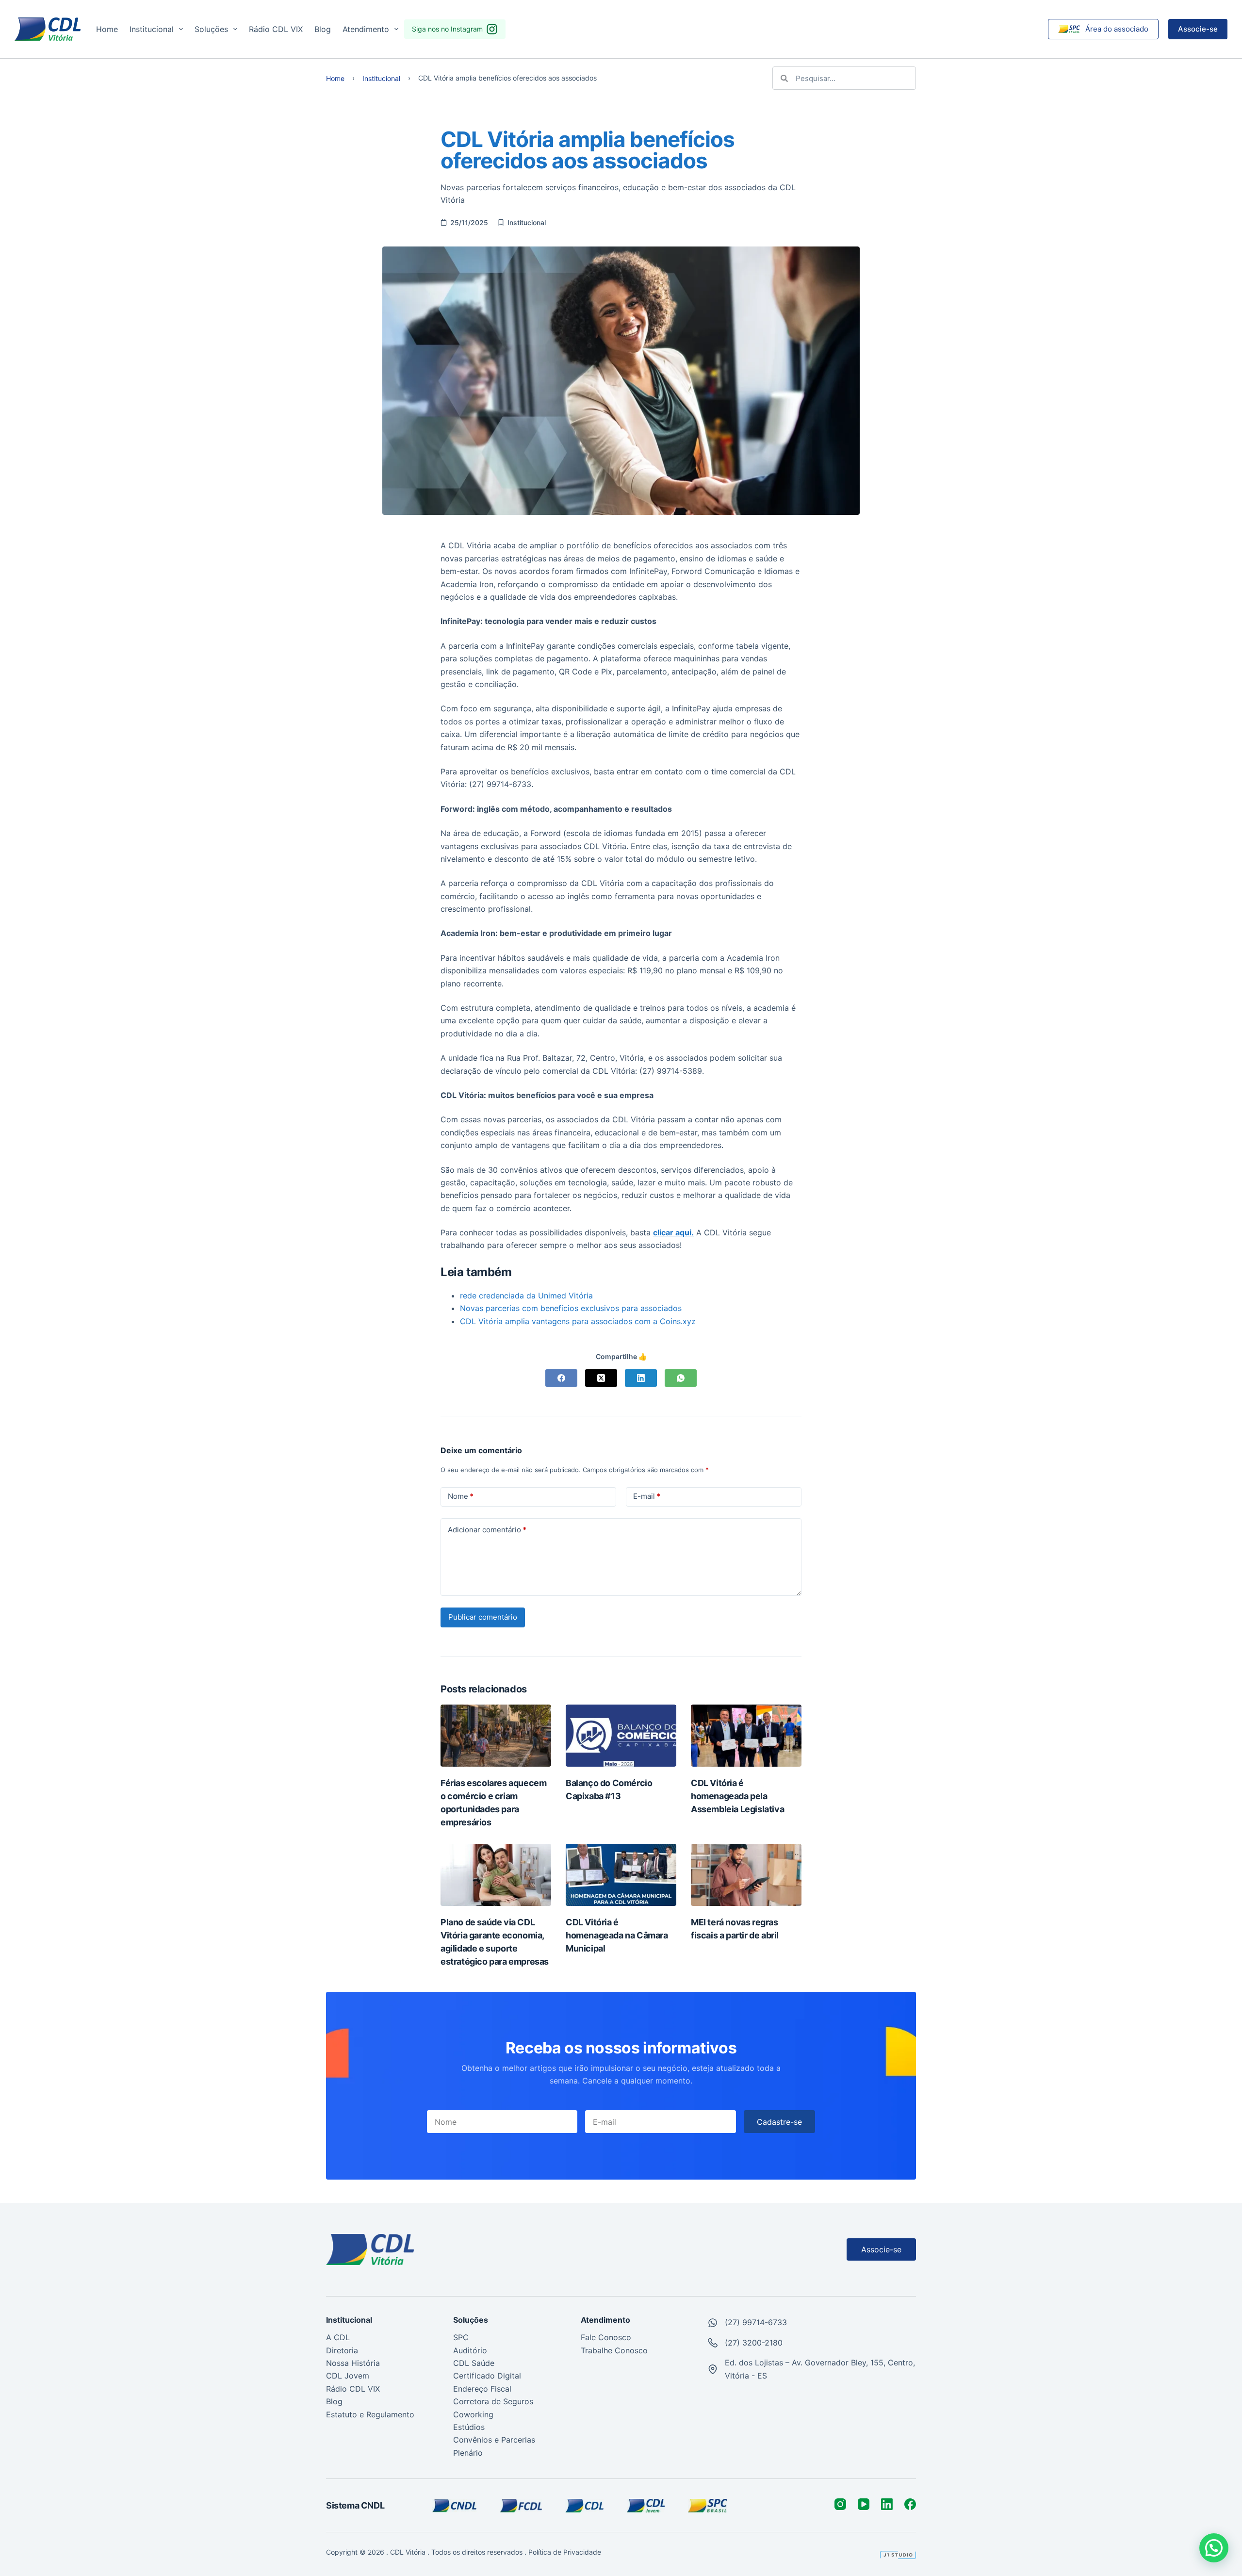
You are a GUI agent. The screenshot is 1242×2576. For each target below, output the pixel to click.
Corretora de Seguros (493, 2401)
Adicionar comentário (487, 1530)
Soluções (211, 29)
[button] (1214, 2548)
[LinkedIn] (641, 1378)
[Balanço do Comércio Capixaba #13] (621, 1736)
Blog (323, 29)
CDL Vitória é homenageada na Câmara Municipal (617, 1935)
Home (107, 29)
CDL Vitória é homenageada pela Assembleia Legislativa (737, 1796)
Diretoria (342, 2350)
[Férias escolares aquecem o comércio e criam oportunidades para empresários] (496, 1736)
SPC (461, 2337)
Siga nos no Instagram (447, 29)
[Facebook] (561, 1378)
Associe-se (1198, 29)
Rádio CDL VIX (276, 29)
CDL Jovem (348, 2376)
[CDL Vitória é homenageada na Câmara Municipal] (621, 1875)
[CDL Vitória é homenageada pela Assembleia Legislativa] (746, 1736)
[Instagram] (840, 2504)
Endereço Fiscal (482, 2389)
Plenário (468, 2453)
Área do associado (1117, 29)
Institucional (152, 29)
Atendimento (366, 29)
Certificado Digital (487, 2376)
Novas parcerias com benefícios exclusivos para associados (571, 1308)
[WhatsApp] (681, 1378)
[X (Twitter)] (601, 1378)
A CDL (338, 2337)
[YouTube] (864, 2504)
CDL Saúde (474, 2363)
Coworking (473, 2414)
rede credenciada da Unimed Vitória (526, 1296)
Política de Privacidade (566, 2552)
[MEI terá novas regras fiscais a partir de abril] (746, 1875)
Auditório (470, 2350)
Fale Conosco (606, 2337)
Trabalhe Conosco (614, 2350)
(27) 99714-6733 (756, 2322)
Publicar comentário (483, 1617)
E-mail (647, 1496)
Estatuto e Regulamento (370, 2414)
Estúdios (469, 2427)
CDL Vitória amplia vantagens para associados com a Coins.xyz (578, 1321)
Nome (461, 1496)
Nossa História (353, 2363)
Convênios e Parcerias (494, 2440)
